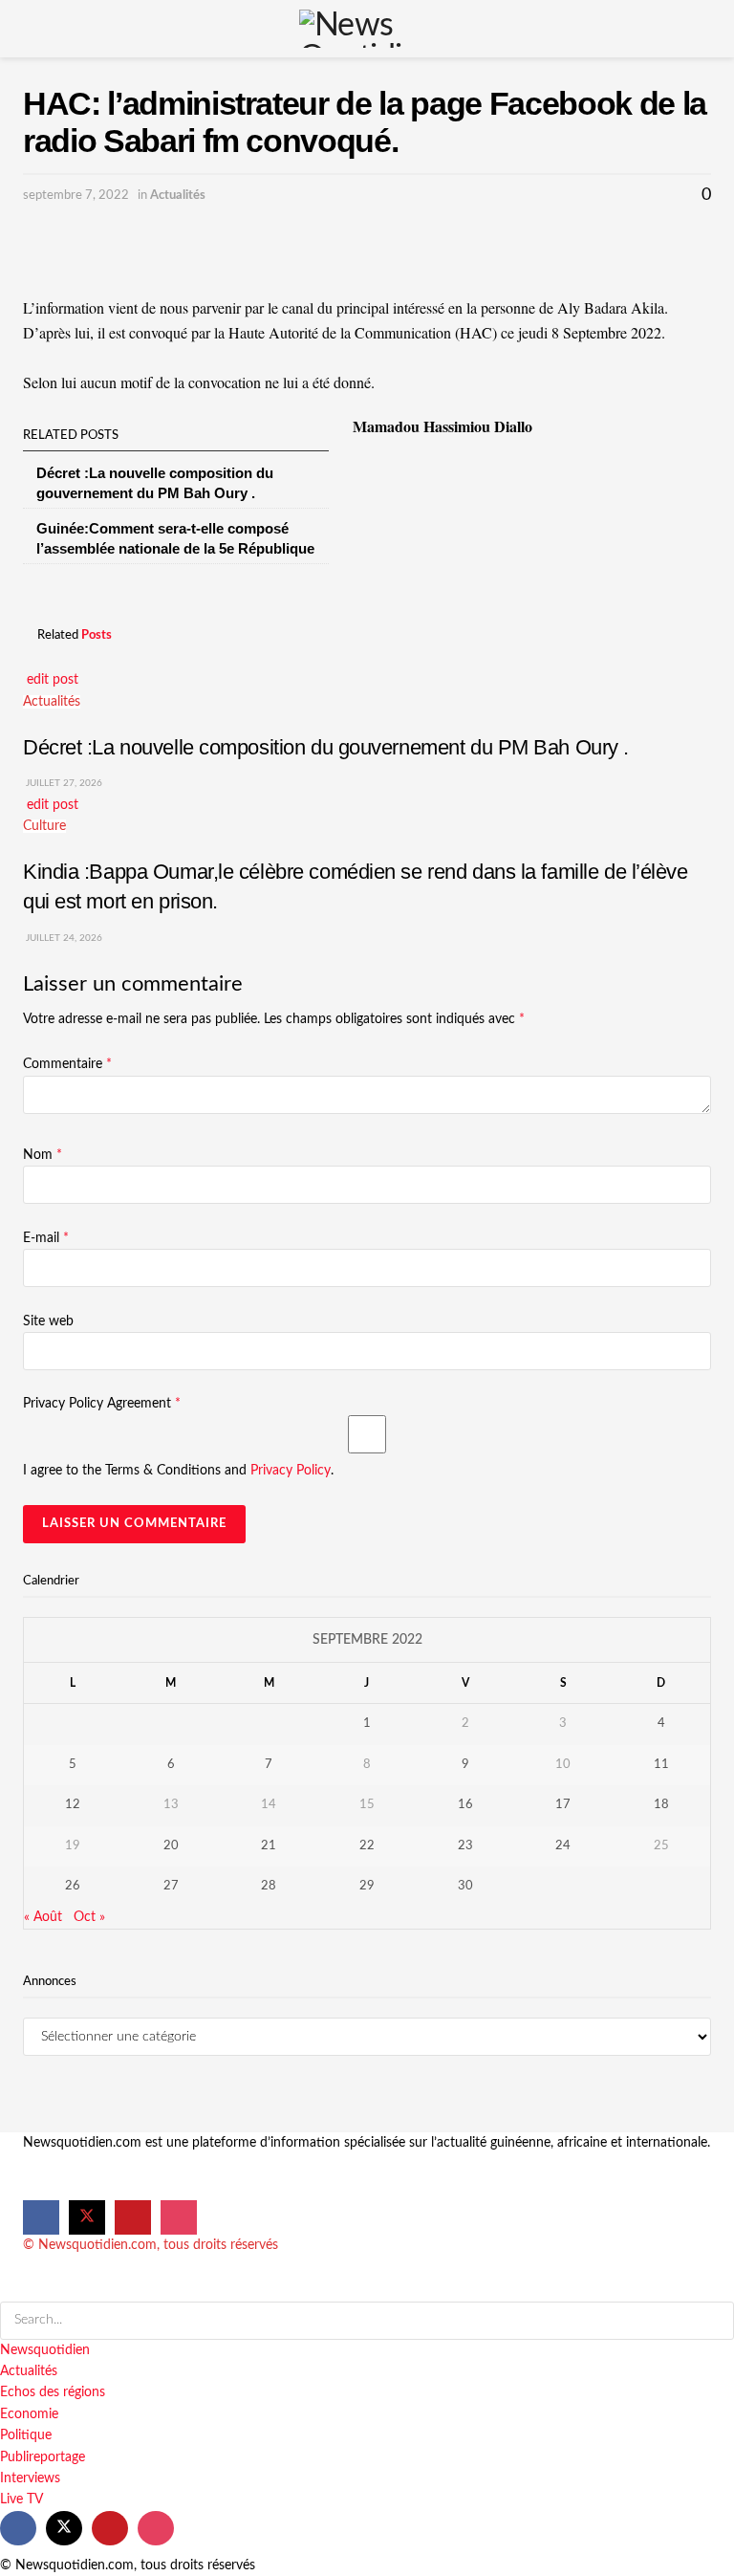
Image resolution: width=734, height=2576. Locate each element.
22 (367, 1846)
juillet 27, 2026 (63, 783)
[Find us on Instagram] (179, 2217)
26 (73, 1886)
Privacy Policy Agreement (102, 1404)
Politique (26, 2435)
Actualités (178, 196)
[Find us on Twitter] (87, 2217)
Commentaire (67, 1064)
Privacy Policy (291, 1471)
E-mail (46, 1238)
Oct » (89, 1917)
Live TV (22, 2500)
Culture (44, 826)
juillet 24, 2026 (63, 938)
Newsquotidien (45, 2350)
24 (563, 1846)
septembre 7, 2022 (76, 196)
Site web (48, 1321)
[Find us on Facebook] (41, 2217)
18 (661, 1805)
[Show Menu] (31, 29)
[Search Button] (703, 29)
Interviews (30, 2478)
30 (465, 1886)
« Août (43, 1917)
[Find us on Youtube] (133, 2217)
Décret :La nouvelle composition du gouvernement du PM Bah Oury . (326, 747)
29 (367, 1886)
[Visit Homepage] (367, 29)
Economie (29, 2414)
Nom (43, 1155)
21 (269, 1846)
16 (465, 1805)
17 (563, 1805)
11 (661, 1765)
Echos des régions (53, 2392)
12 (73, 1805)
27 (171, 1886)
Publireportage (43, 2457)
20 (171, 1846)
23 (465, 1846)
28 (269, 1886)
